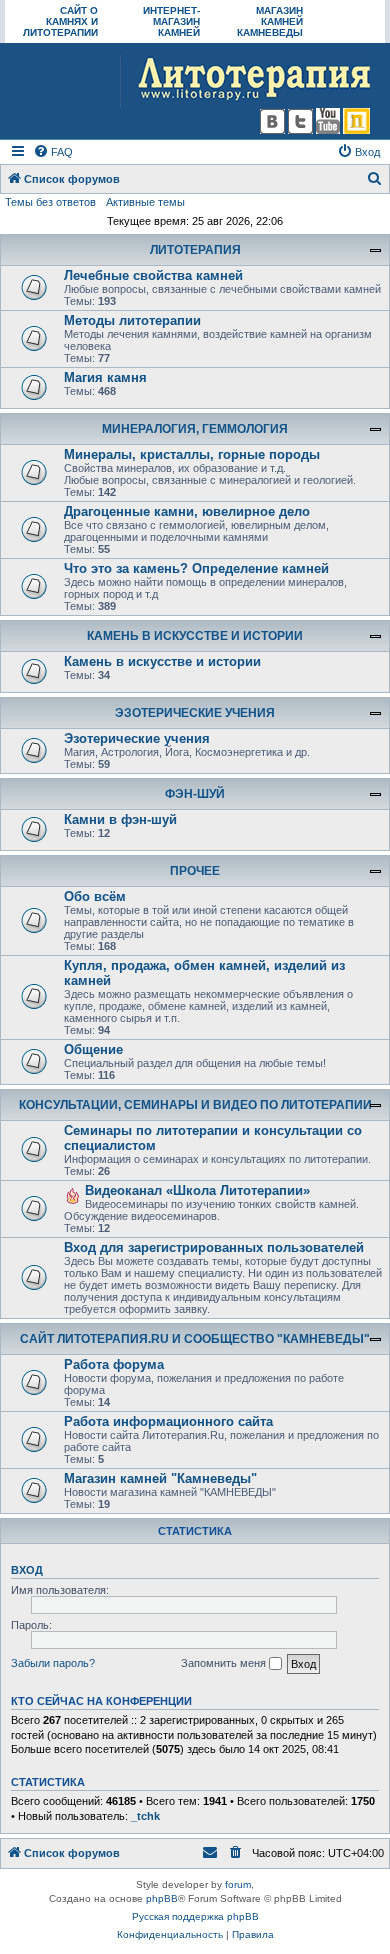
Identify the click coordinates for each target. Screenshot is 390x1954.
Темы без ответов (50, 202)
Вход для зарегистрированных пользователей (214, 1247)
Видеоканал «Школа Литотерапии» (197, 1190)
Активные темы (145, 202)
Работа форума (114, 1364)
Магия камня (105, 377)
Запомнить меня (225, 1663)
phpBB (162, 1898)
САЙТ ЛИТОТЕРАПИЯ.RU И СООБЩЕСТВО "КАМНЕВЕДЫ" (195, 1339)
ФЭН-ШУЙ (195, 794)
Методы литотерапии (132, 320)
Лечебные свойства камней (153, 275)
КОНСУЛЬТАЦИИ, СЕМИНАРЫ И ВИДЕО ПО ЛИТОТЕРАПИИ (195, 1105)
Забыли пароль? (53, 1663)
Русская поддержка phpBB (195, 1916)
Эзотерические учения (137, 738)
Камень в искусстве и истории (162, 661)
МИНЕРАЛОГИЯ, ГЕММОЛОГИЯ (195, 429)
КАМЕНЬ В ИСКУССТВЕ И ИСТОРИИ (195, 636)
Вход (27, 1570)
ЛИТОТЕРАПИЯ (195, 250)
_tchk (145, 1816)
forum (238, 1884)
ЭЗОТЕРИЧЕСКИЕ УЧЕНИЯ (195, 713)
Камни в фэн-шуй (120, 819)
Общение (93, 1049)
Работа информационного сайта (168, 1421)
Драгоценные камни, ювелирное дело (187, 511)
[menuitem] (53, 152)
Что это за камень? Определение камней (196, 568)
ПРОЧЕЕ (195, 871)
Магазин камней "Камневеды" (160, 1478)
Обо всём (95, 896)
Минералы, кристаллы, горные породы (192, 454)
